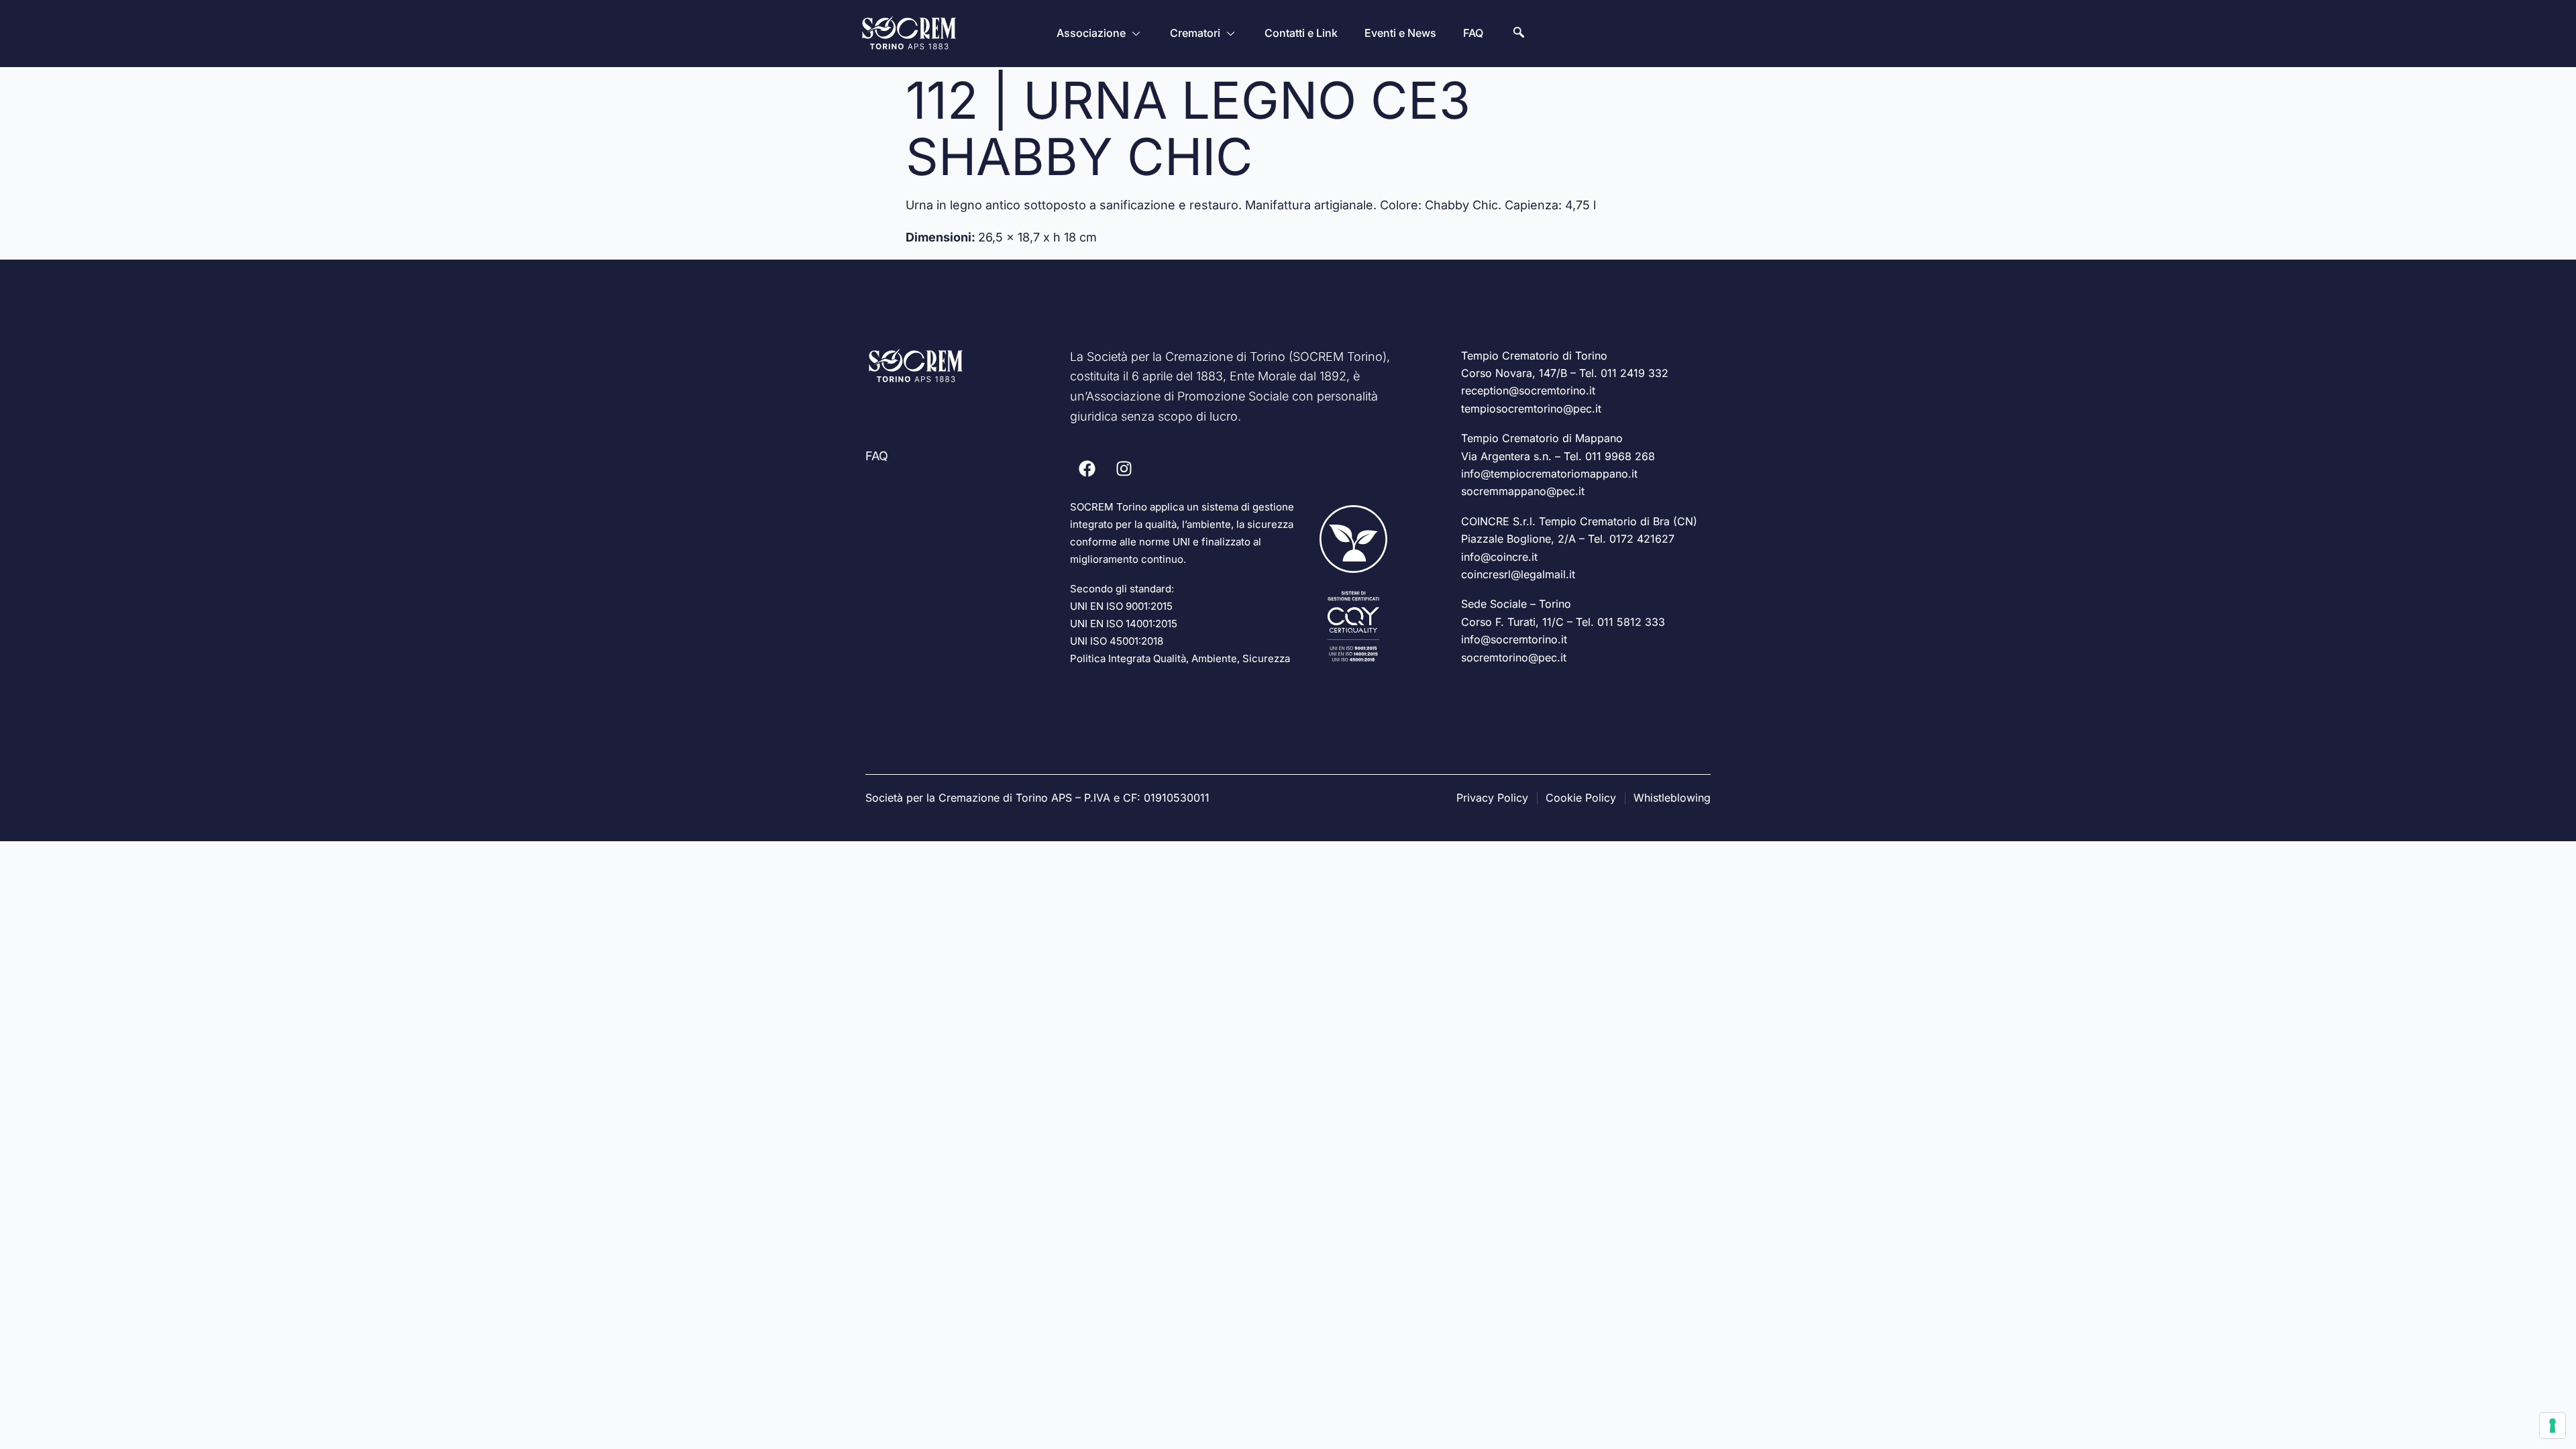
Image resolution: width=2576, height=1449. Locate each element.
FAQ (1473, 33)
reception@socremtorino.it (1528, 390)
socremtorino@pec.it (1514, 657)
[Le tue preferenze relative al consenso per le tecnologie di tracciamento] (2553, 1426)
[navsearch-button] (1519, 34)
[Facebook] (1087, 468)
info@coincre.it (1499, 557)
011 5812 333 (1631, 622)
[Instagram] (1124, 468)
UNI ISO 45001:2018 (1117, 641)
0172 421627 (1642, 539)
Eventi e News (1400, 33)
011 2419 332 (1634, 373)
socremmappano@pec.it (1523, 491)
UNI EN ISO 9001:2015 (1121, 606)
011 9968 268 (1620, 456)
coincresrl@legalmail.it (1518, 574)
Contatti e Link (1301, 33)
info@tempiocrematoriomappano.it (1549, 474)
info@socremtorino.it (1514, 639)
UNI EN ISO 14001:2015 (1124, 624)
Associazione (1091, 33)
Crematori (1195, 33)
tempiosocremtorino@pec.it (1531, 409)
